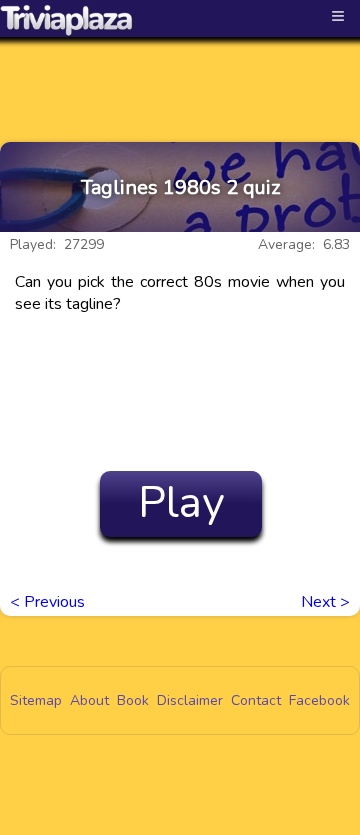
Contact (256, 700)
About (89, 700)
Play (181, 503)
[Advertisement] (180, 72)
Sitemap (36, 700)
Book (133, 700)
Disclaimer (190, 700)
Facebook (319, 700)
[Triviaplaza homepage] (67, 20)
